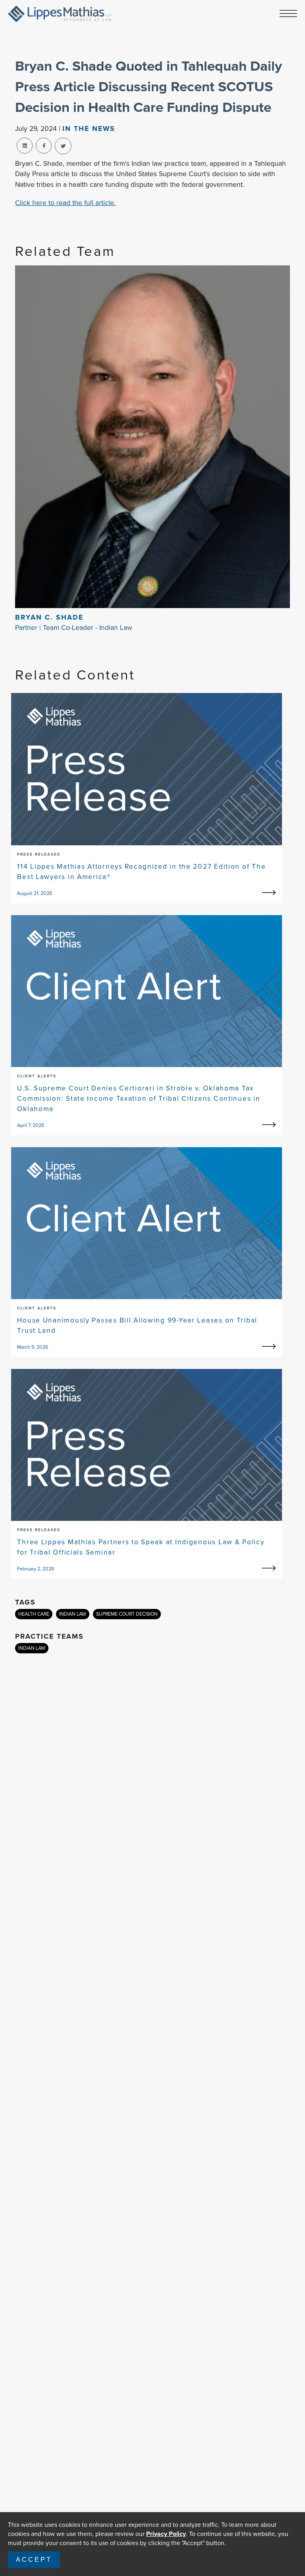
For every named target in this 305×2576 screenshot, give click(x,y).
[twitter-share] (63, 146)
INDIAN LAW (73, 1614)
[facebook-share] (44, 146)
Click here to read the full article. (65, 203)
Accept (34, 2560)
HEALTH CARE (34, 1614)
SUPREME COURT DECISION (127, 1614)
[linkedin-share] (25, 146)
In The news (89, 129)
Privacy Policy (166, 2534)
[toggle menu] (288, 14)
